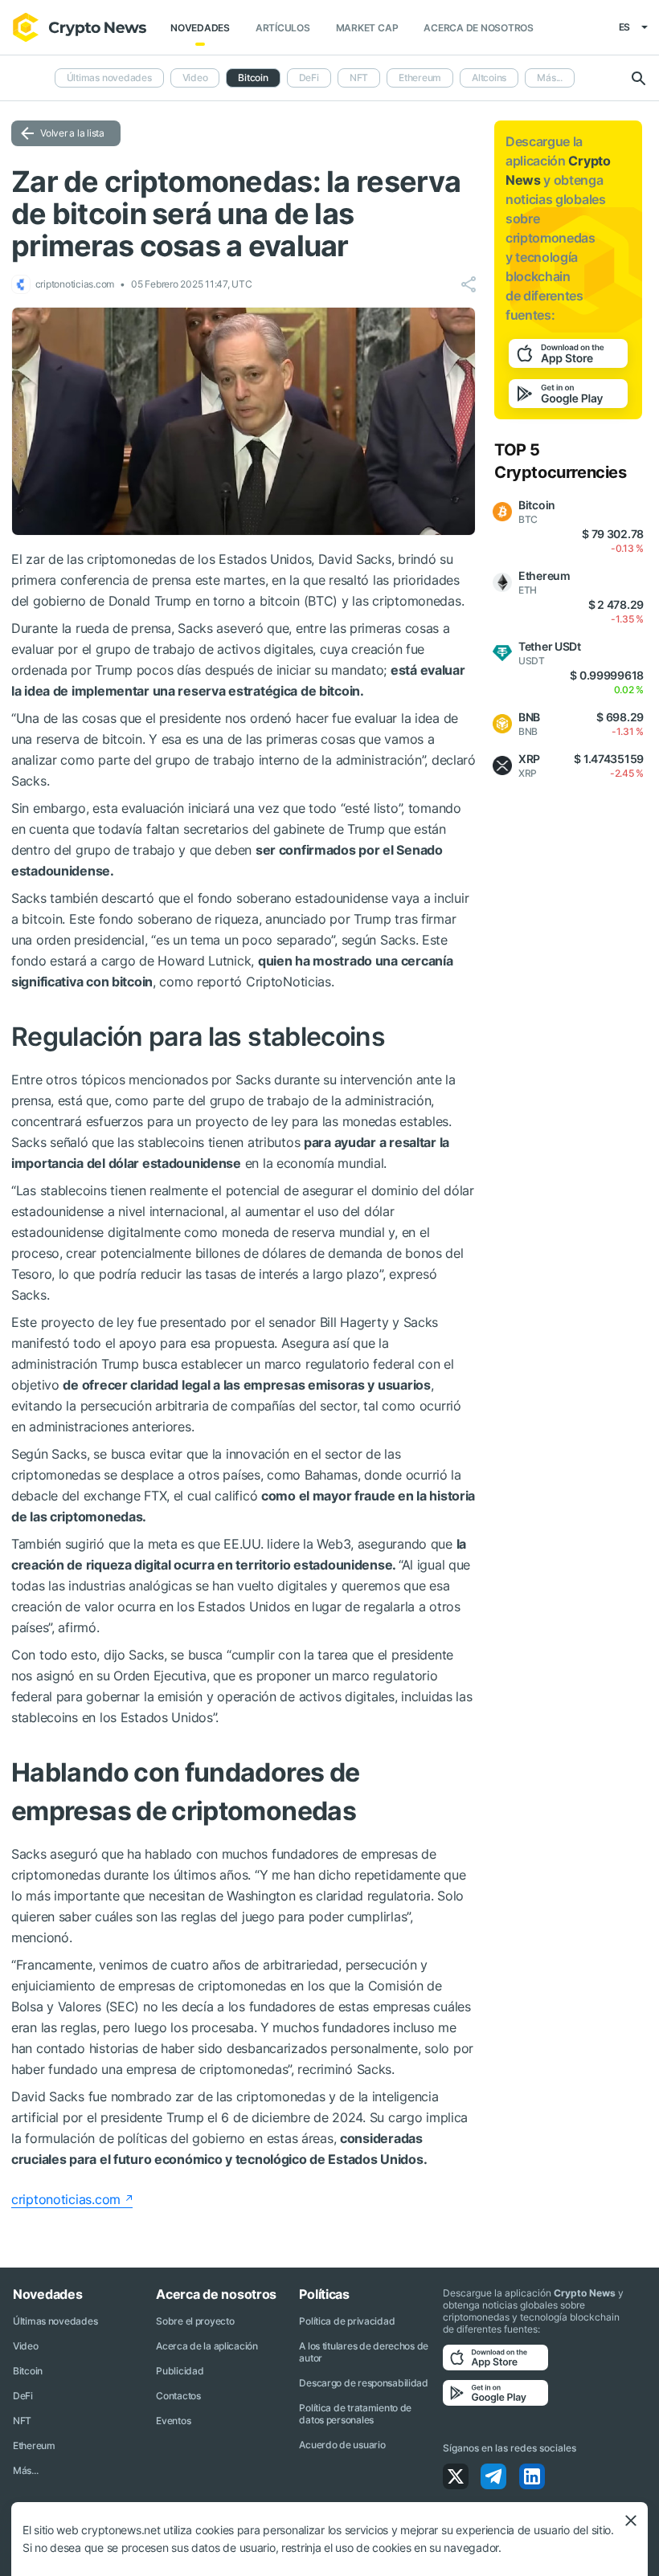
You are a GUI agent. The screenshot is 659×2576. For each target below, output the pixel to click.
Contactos (178, 2396)
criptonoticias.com (66, 2199)
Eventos (173, 2421)
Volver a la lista (72, 133)
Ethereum (420, 78)
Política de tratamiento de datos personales (355, 2414)
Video (195, 78)
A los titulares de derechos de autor (364, 2352)
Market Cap (367, 28)
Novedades (200, 28)
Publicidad (180, 2371)
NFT (359, 78)
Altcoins (489, 78)
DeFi (309, 78)
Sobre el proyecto (195, 2321)
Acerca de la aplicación (207, 2346)
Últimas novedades (109, 78)
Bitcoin (28, 2371)
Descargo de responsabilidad (363, 2383)
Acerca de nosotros (479, 28)
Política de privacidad (347, 2321)
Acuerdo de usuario (342, 2445)
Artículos (283, 28)
